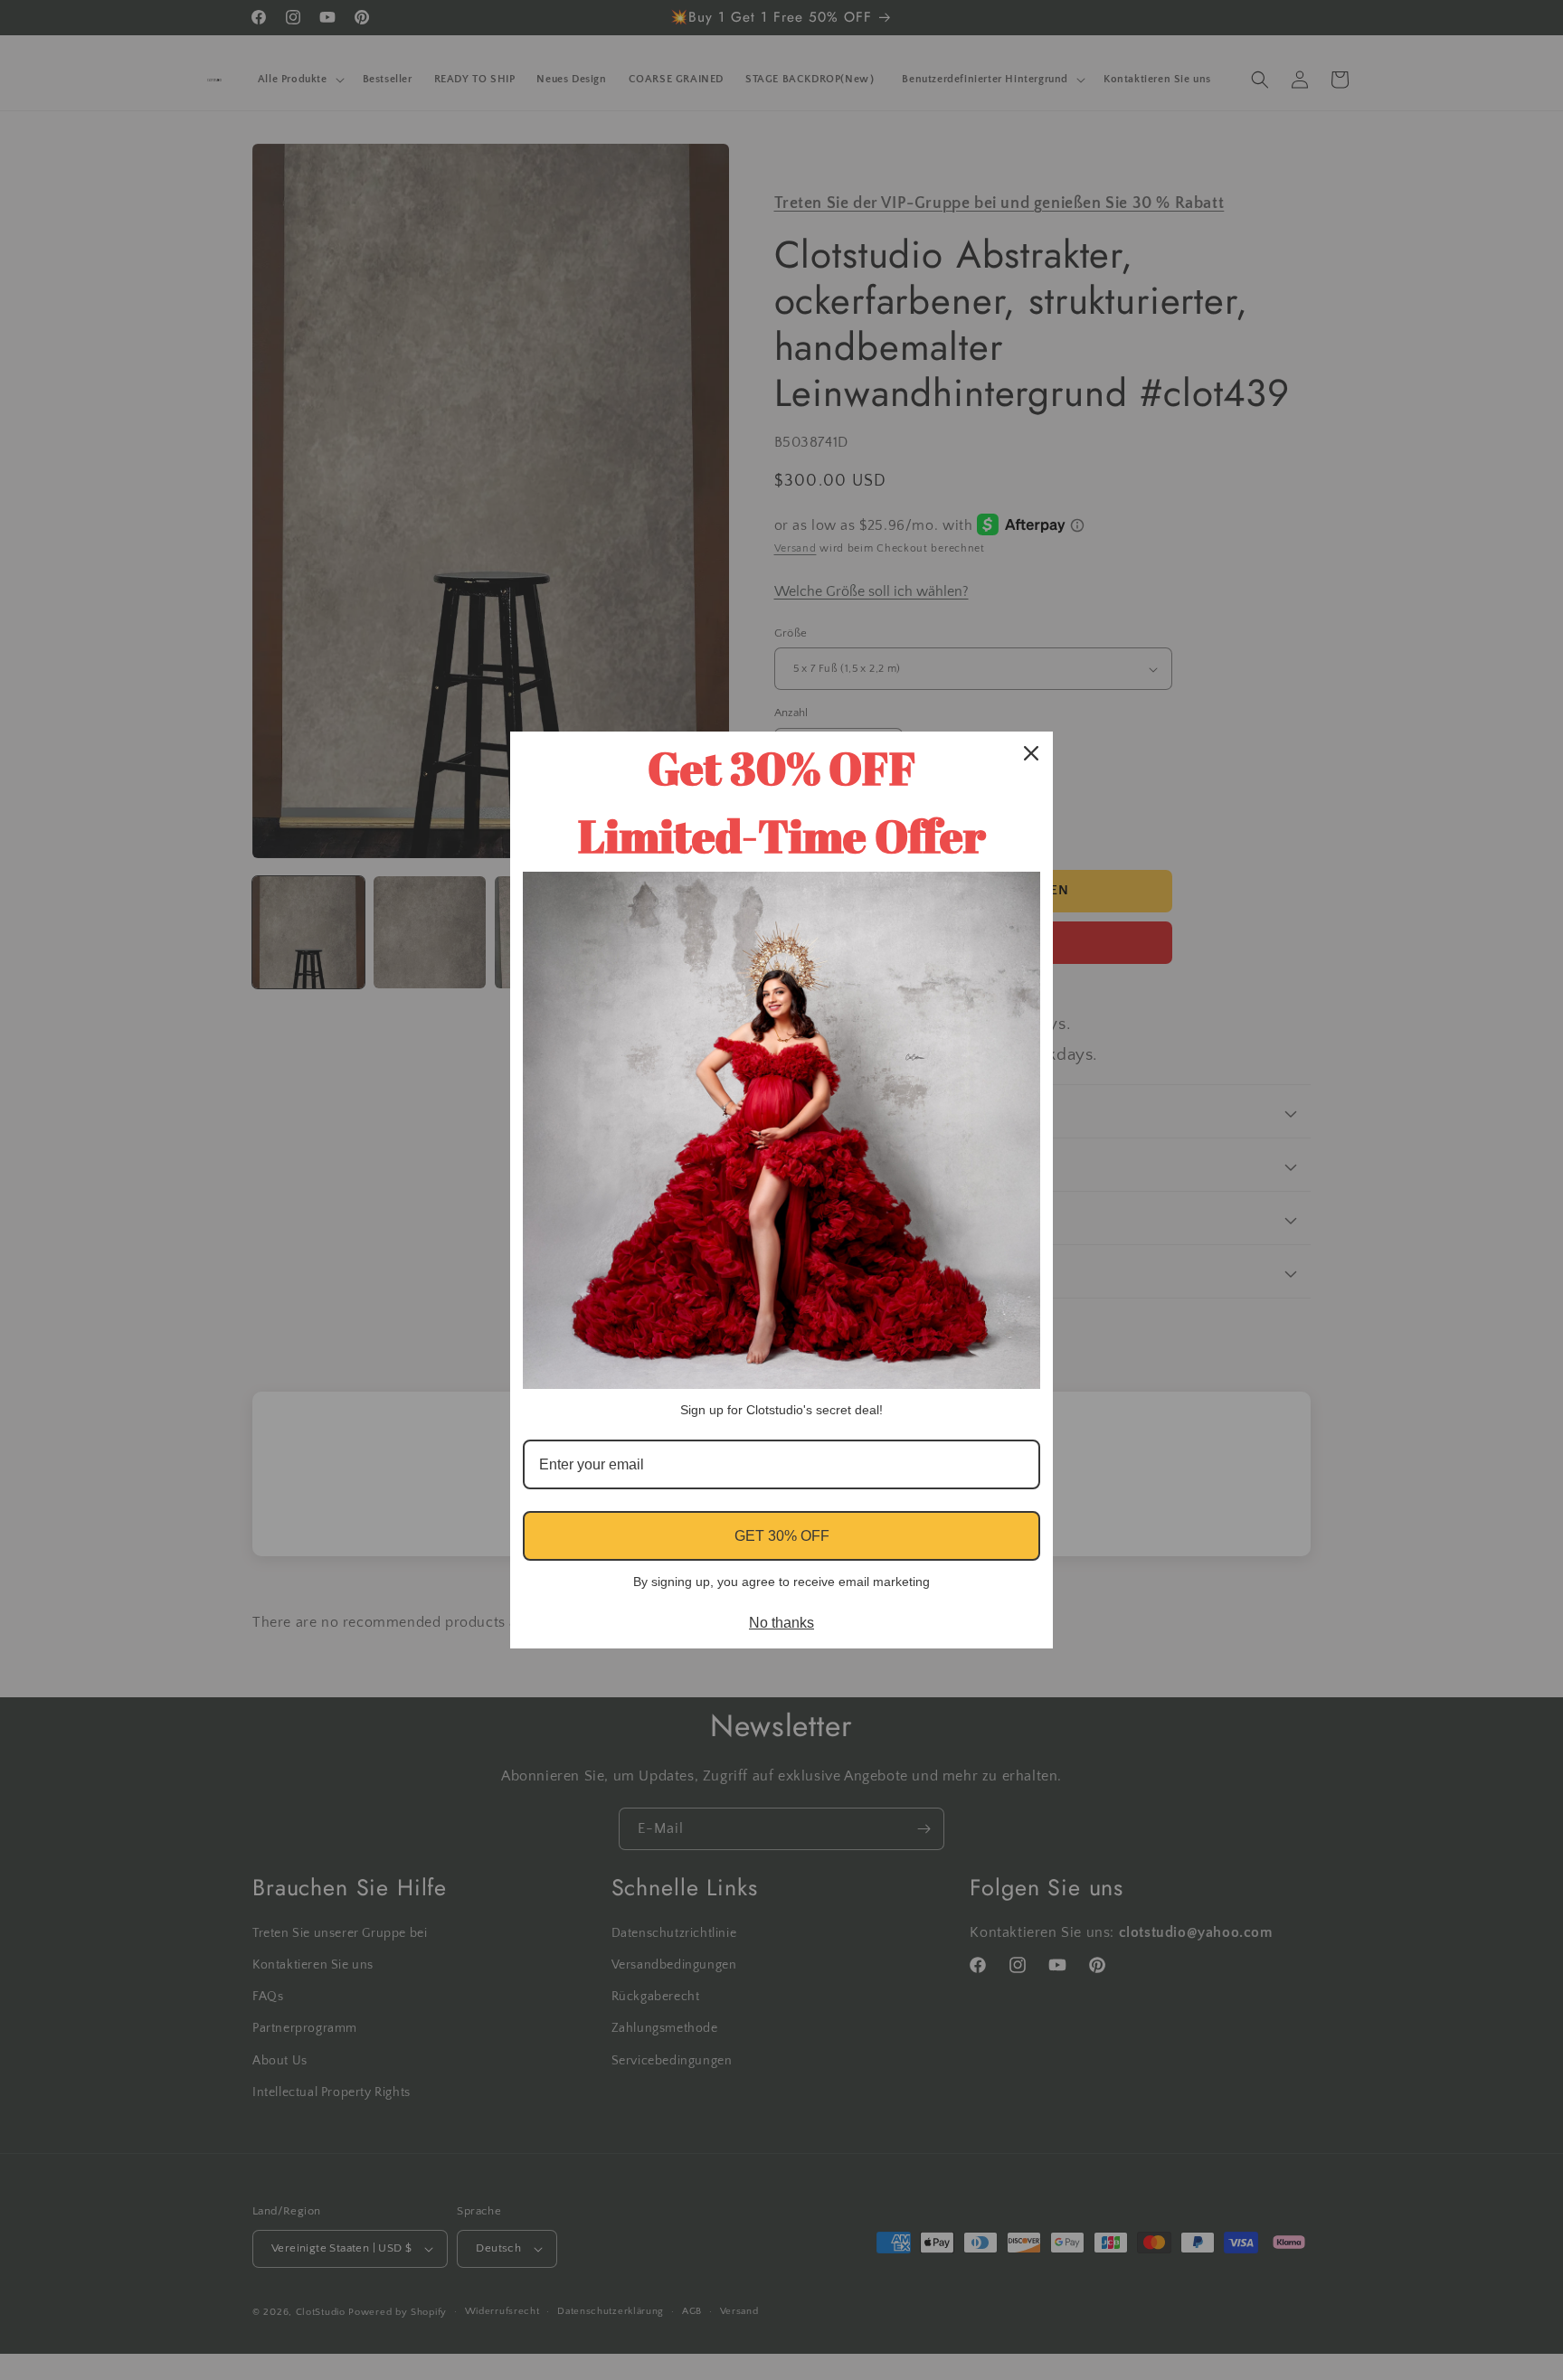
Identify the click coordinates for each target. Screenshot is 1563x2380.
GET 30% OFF (782, 1536)
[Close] (1031, 753)
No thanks (781, 1623)
